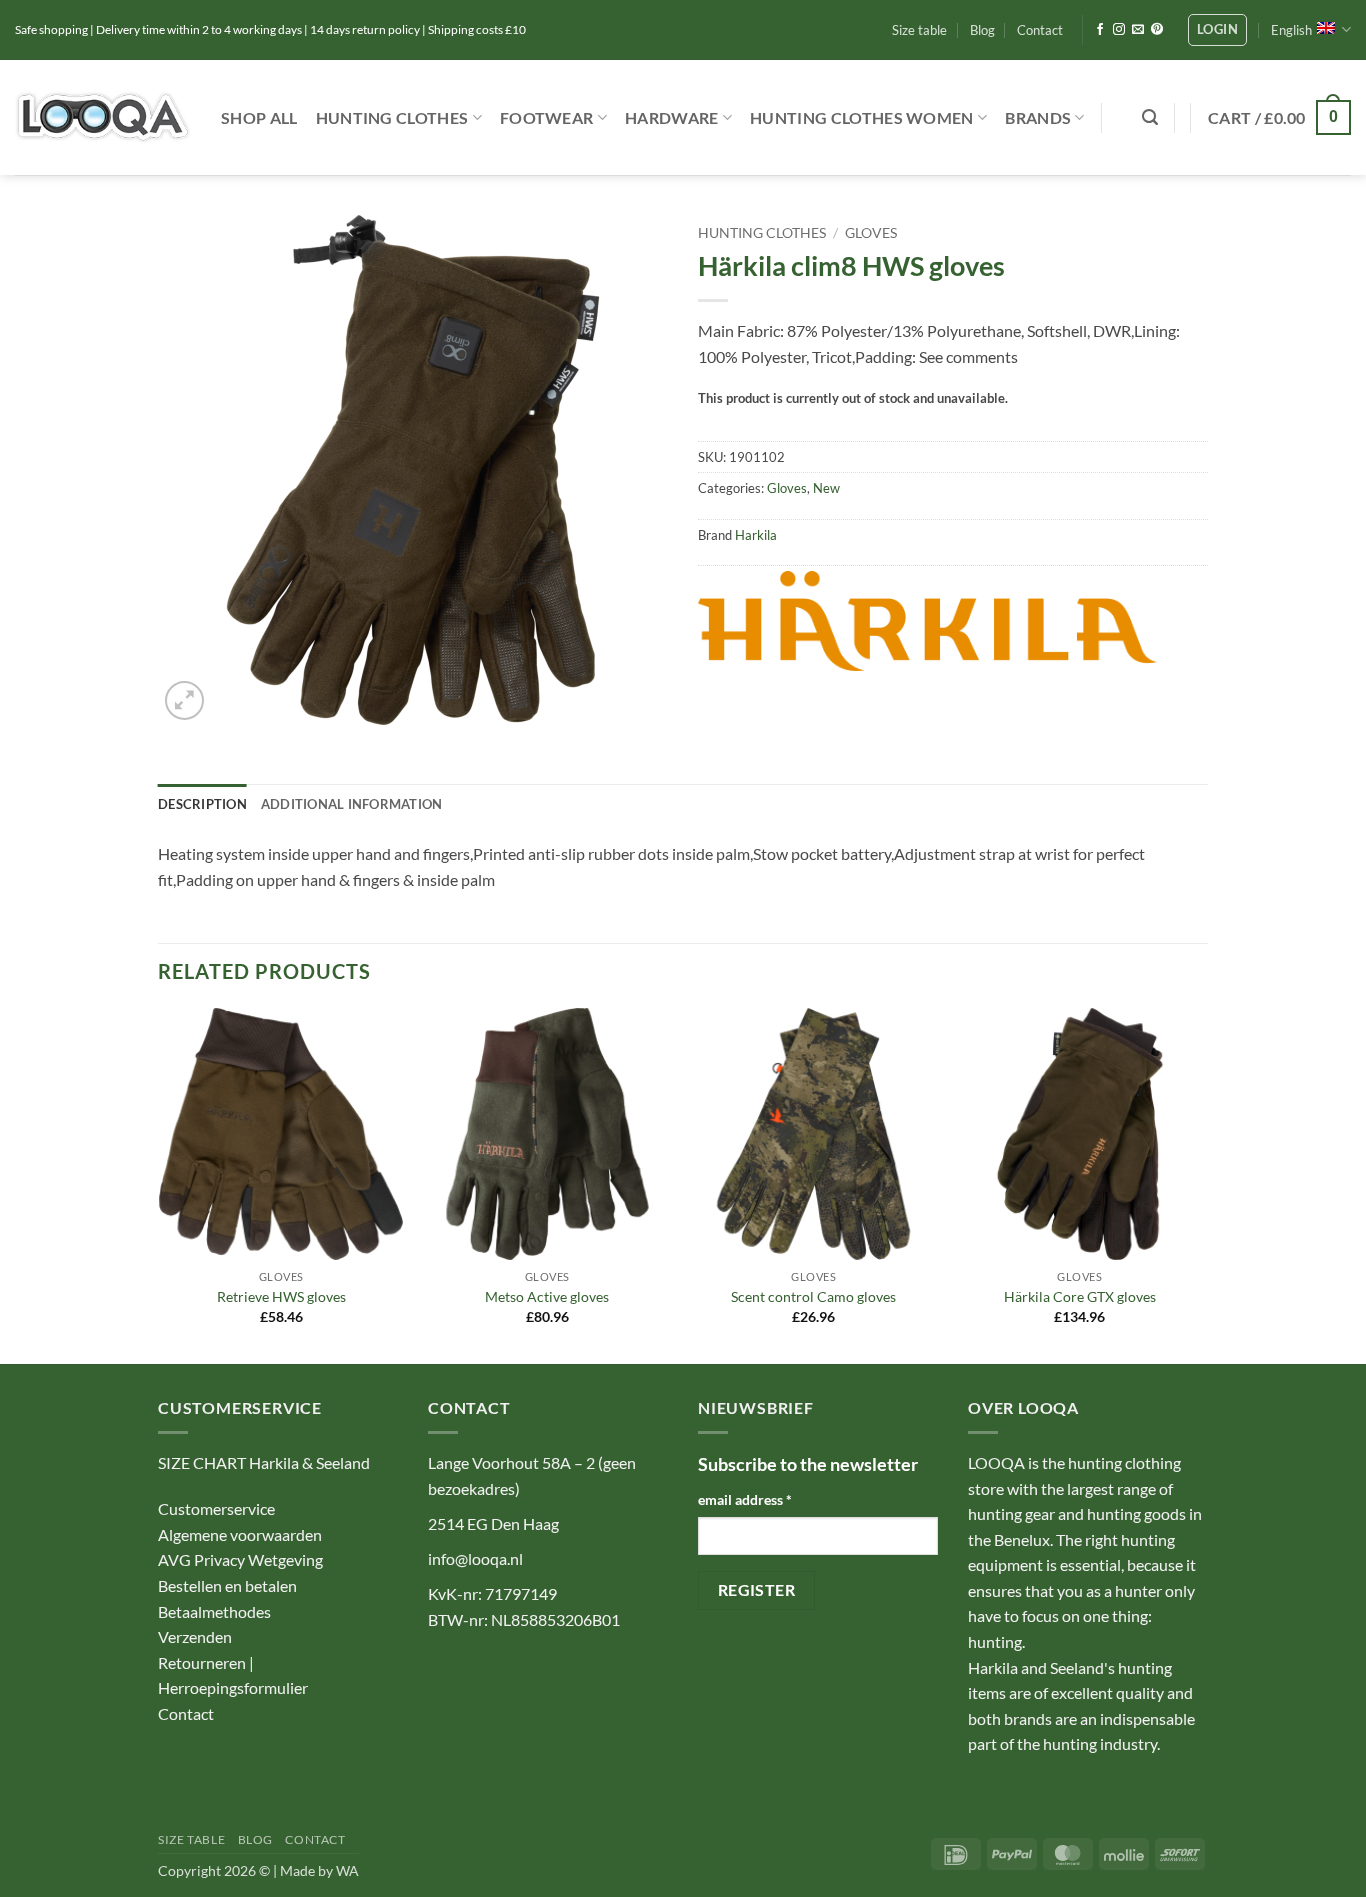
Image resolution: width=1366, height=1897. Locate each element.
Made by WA (319, 1870)
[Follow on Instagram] (1119, 30)
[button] (1217, 30)
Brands (1038, 117)
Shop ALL (259, 117)
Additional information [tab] (352, 804)
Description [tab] (202, 804)
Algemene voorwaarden (240, 1534)
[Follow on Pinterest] (1157, 30)
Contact (1040, 30)
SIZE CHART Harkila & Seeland (264, 1462)
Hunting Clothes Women (862, 117)
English (1291, 30)
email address (745, 1499)
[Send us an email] (1138, 30)
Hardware (672, 117)
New (826, 488)
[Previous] (159, 1184)
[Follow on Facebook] (1100, 30)
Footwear (547, 117)
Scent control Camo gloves (813, 1296)
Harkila (756, 535)
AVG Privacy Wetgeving (240, 1559)
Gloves (871, 233)
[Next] (1202, 1184)
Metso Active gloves (547, 1296)
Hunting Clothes (392, 117)
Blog (982, 30)
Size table (919, 30)
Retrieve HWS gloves (281, 1296)
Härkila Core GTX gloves (1080, 1296)
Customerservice (216, 1508)
